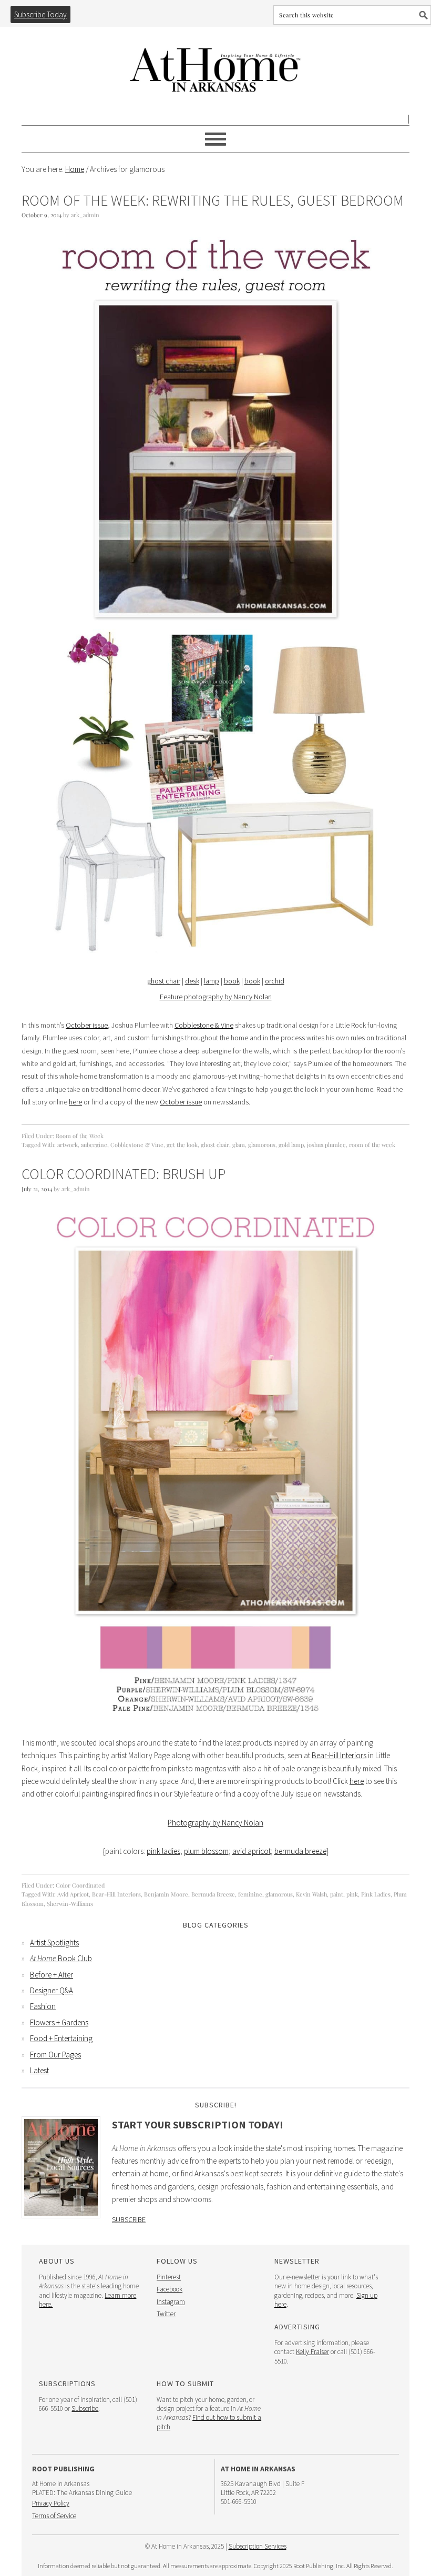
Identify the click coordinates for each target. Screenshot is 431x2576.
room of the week (372, 1145)
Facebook (170, 2289)
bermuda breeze (300, 1851)
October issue (87, 1025)
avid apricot (252, 1851)
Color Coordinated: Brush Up (124, 1174)
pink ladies (163, 1851)
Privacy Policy (51, 2503)
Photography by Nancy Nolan (215, 1823)
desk (192, 981)
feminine (250, 1894)
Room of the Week (80, 1136)
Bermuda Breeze (213, 1894)
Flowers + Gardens (59, 2022)
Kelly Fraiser (312, 2352)
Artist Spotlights (54, 1943)
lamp (212, 981)
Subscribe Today (40, 14)
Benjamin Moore (166, 1894)
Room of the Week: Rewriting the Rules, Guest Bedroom (213, 200)
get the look (182, 1145)
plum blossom (206, 1851)
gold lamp (291, 1145)
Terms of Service (54, 2516)
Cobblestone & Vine (204, 1025)
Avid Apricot (73, 1894)
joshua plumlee (326, 1145)
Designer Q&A (52, 1990)
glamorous (262, 1145)
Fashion (43, 2006)
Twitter (166, 2314)
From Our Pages (55, 2055)
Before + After (52, 1975)
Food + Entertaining (61, 2038)
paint (337, 1894)
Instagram (171, 2302)
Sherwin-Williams (70, 1904)
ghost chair (164, 981)
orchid (275, 981)
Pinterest (169, 2277)
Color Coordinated (80, 1885)
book (232, 981)
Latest (39, 2070)
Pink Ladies (376, 1894)
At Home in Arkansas (215, 65)
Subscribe (129, 2219)
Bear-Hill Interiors (339, 1755)
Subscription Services (258, 2546)
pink (352, 1894)
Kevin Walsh (311, 1894)
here (75, 1102)
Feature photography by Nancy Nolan (216, 997)
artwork (68, 1145)
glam (239, 1145)
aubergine (94, 1145)
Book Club (61, 1958)
